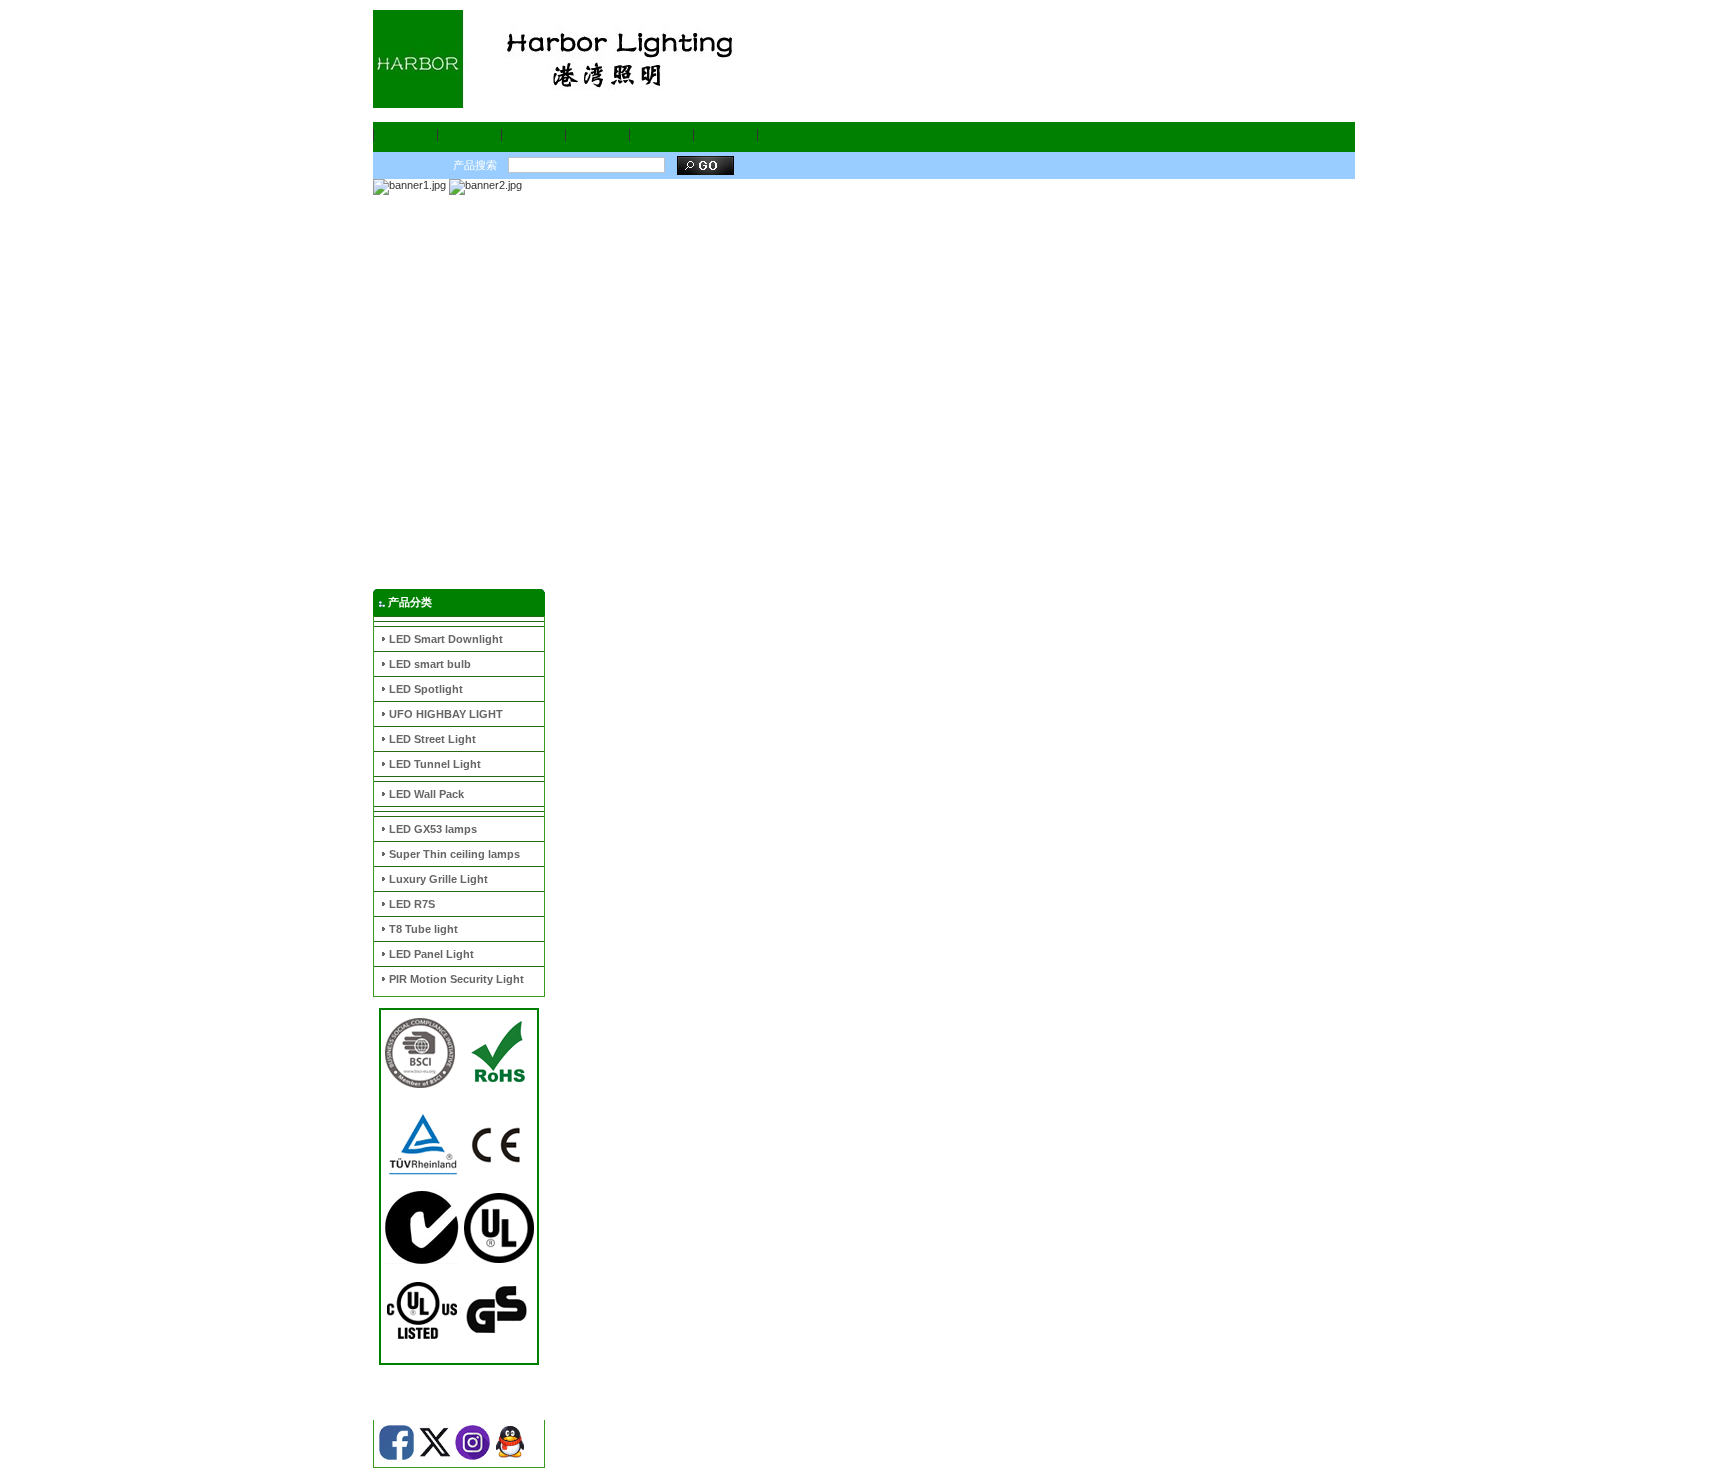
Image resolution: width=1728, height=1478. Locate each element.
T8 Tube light (423, 929)
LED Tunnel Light (435, 764)
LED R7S (412, 904)
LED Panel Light (431, 954)
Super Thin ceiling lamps (454, 854)
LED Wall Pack (426, 794)
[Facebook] (396, 1456)
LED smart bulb (430, 664)
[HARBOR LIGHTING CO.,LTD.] (573, 59)
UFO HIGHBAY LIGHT (446, 714)
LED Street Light (432, 739)
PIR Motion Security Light (456, 979)
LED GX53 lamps (433, 829)
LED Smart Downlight (446, 639)
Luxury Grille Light (438, 879)
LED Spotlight (426, 689)
